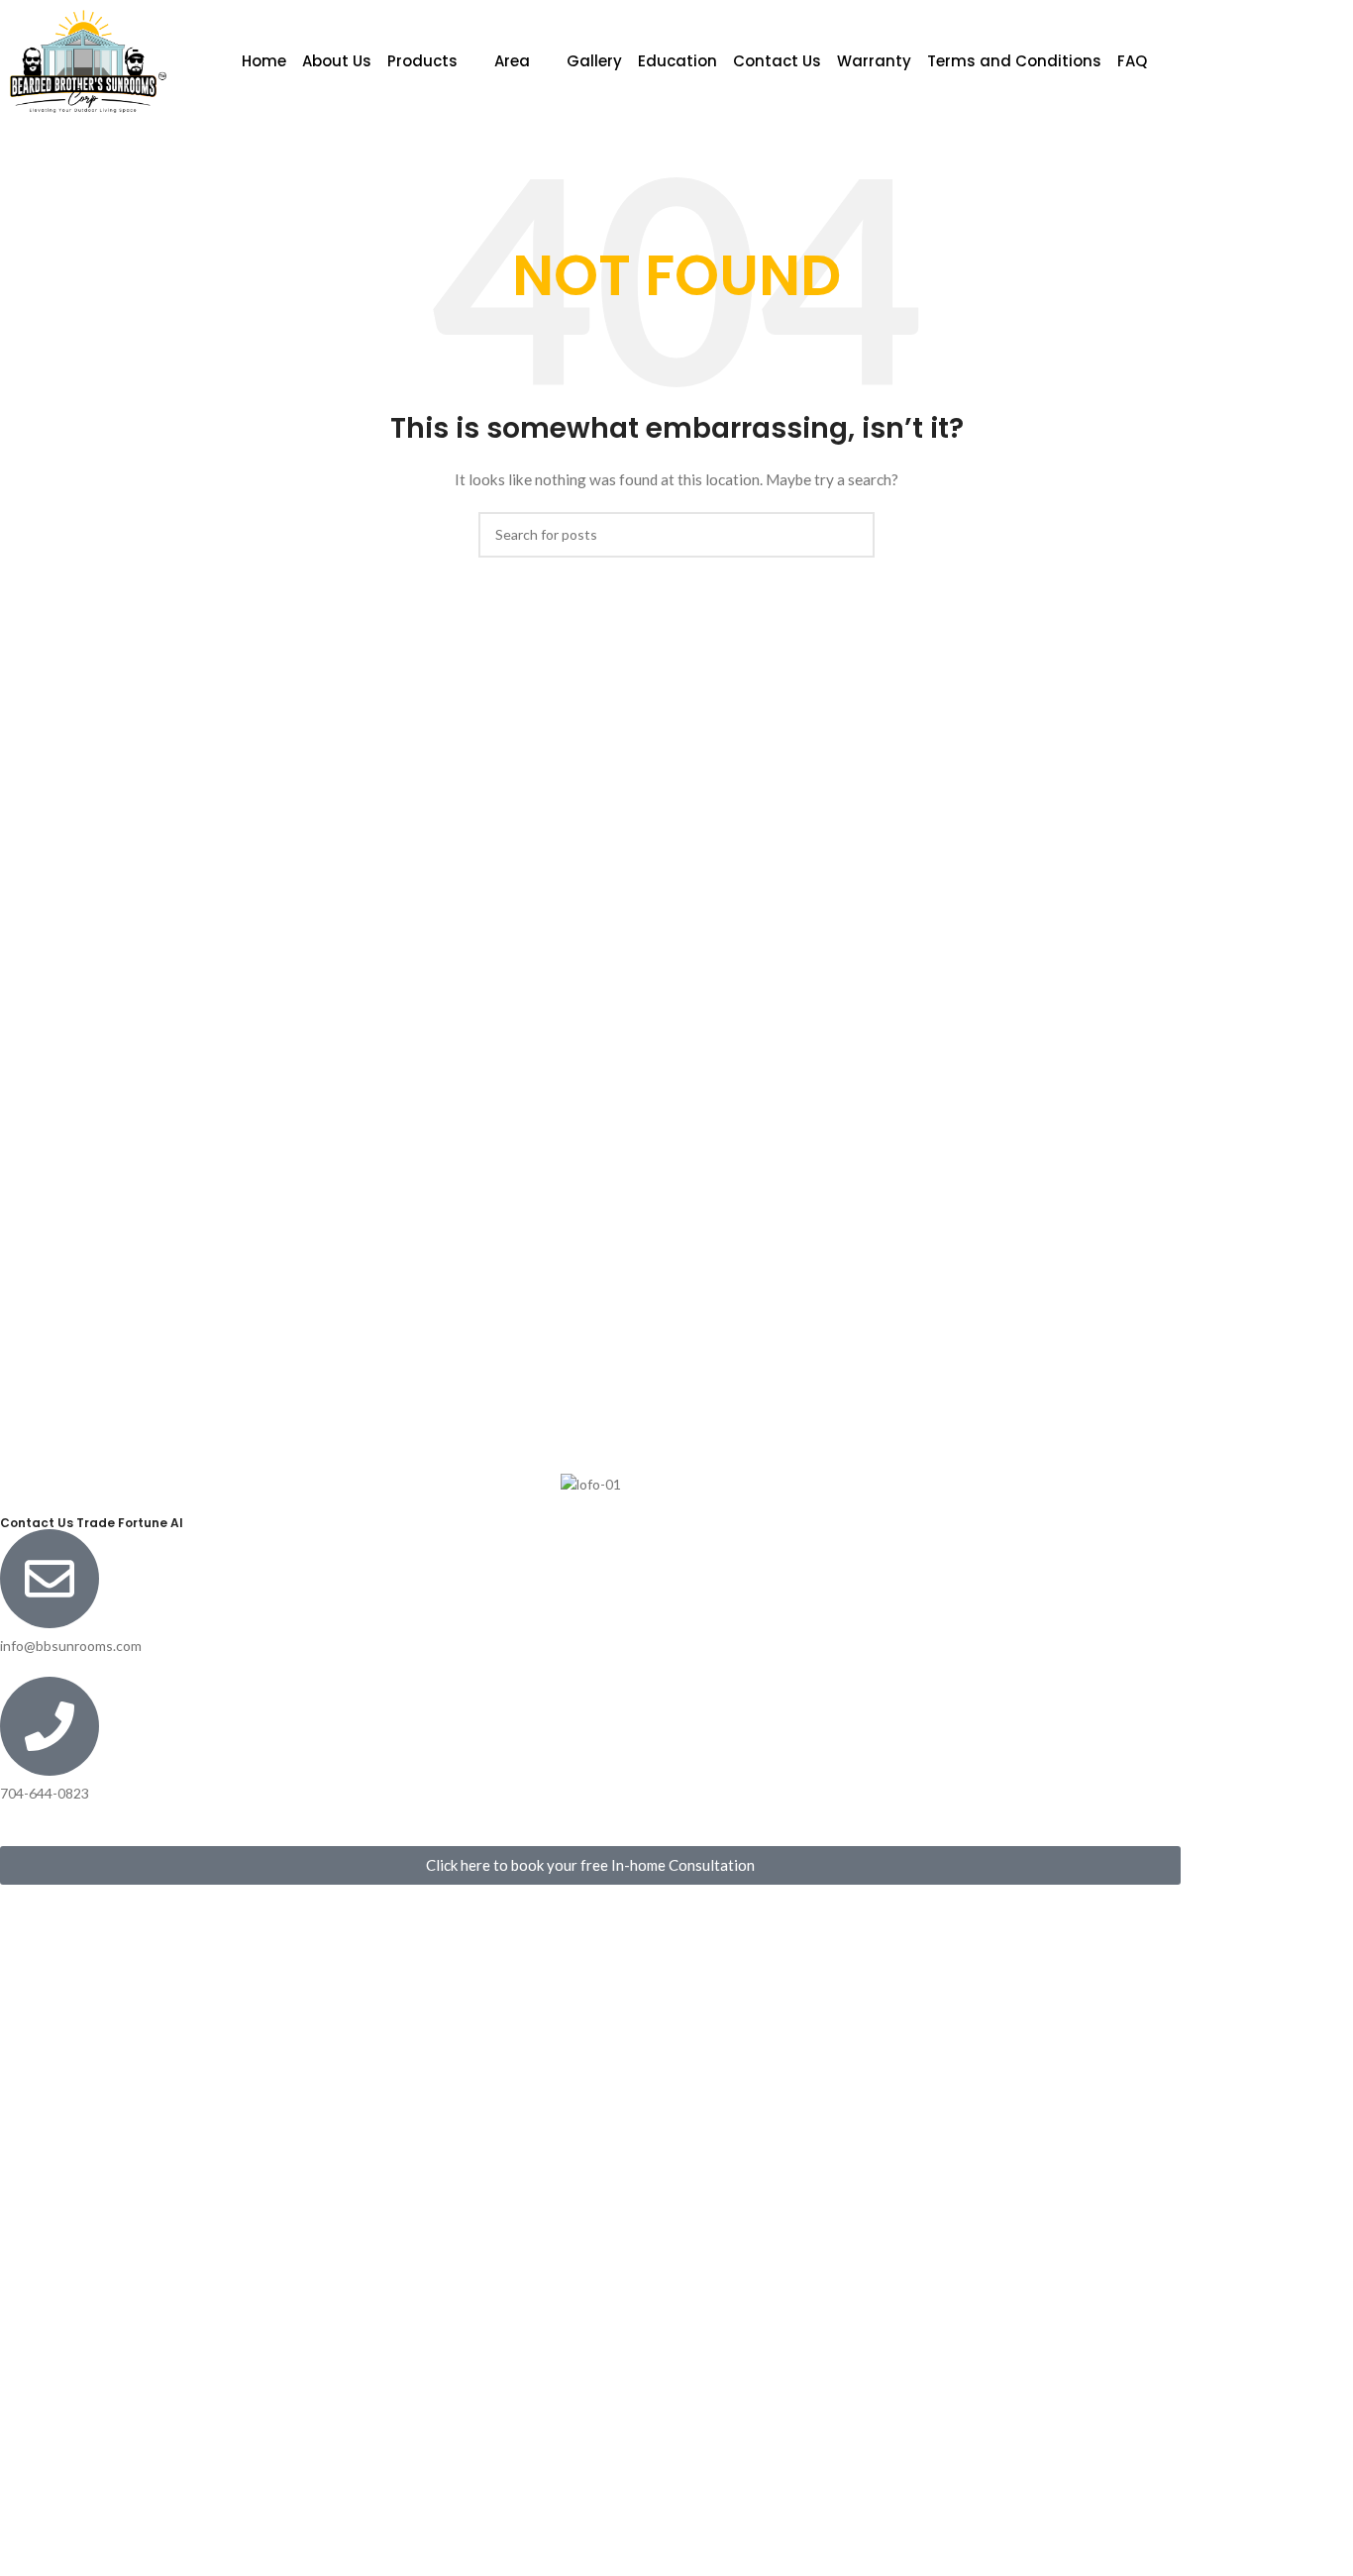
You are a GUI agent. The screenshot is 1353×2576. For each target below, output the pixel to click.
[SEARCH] (852, 535)
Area (512, 61)
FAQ (1132, 61)
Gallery (594, 61)
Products (422, 61)
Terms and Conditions (1014, 61)
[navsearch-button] (1248, 61)
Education (677, 61)
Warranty (874, 61)
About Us (337, 61)
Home (264, 61)
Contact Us (777, 61)
